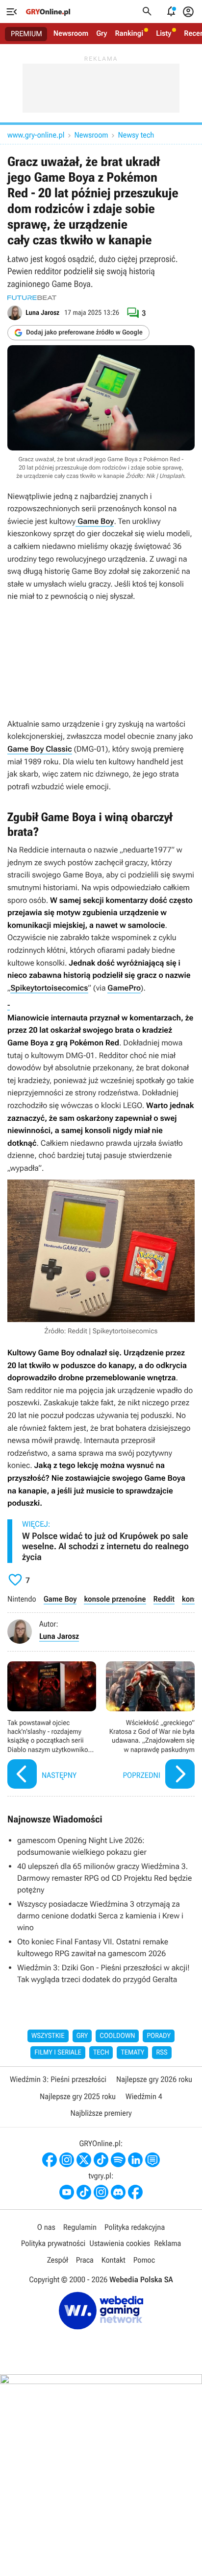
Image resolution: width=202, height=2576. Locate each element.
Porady (159, 2036)
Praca (85, 2260)
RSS (162, 2053)
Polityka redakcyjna (135, 2227)
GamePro (124, 988)
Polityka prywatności (53, 2243)
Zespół (58, 2260)
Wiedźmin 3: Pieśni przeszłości (58, 2079)
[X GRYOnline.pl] (84, 2160)
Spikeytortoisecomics (49, 988)
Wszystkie (48, 2036)
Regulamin (80, 2227)
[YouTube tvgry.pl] (67, 2192)
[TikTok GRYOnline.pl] (101, 2160)
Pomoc (144, 2260)
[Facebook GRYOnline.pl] (50, 2160)
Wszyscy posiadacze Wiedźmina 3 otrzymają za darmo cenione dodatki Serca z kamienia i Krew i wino (100, 1916)
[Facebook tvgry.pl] (135, 2192)
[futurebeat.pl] (32, 298)
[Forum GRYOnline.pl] (152, 2160)
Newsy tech (136, 135)
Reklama (167, 2243)
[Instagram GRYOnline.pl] (67, 2160)
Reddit (164, 1599)
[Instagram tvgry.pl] (101, 2192)
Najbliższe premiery (101, 2113)
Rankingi (129, 33)
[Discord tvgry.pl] (118, 2192)
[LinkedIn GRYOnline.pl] (135, 2160)
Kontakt (114, 2260)
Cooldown (117, 2036)
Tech (101, 2053)
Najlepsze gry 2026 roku (154, 2079)
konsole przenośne (115, 1599)
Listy (164, 33)
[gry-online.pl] (48, 12)
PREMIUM (26, 34)
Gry (101, 33)
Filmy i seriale (58, 2053)
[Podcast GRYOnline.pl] (118, 2160)
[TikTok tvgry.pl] (84, 2192)
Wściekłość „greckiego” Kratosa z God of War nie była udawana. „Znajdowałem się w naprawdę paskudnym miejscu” (150, 1726)
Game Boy (95, 521)
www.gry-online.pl (36, 135)
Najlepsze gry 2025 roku (78, 2096)
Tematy (132, 2053)
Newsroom (71, 33)
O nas (46, 2227)
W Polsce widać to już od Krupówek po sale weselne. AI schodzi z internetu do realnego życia (105, 1547)
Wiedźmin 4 (144, 2096)
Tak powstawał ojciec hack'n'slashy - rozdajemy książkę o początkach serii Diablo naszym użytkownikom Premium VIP (52, 1726)
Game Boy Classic (40, 749)
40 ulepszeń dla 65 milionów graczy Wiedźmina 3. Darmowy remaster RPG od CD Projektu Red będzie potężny (104, 1878)
